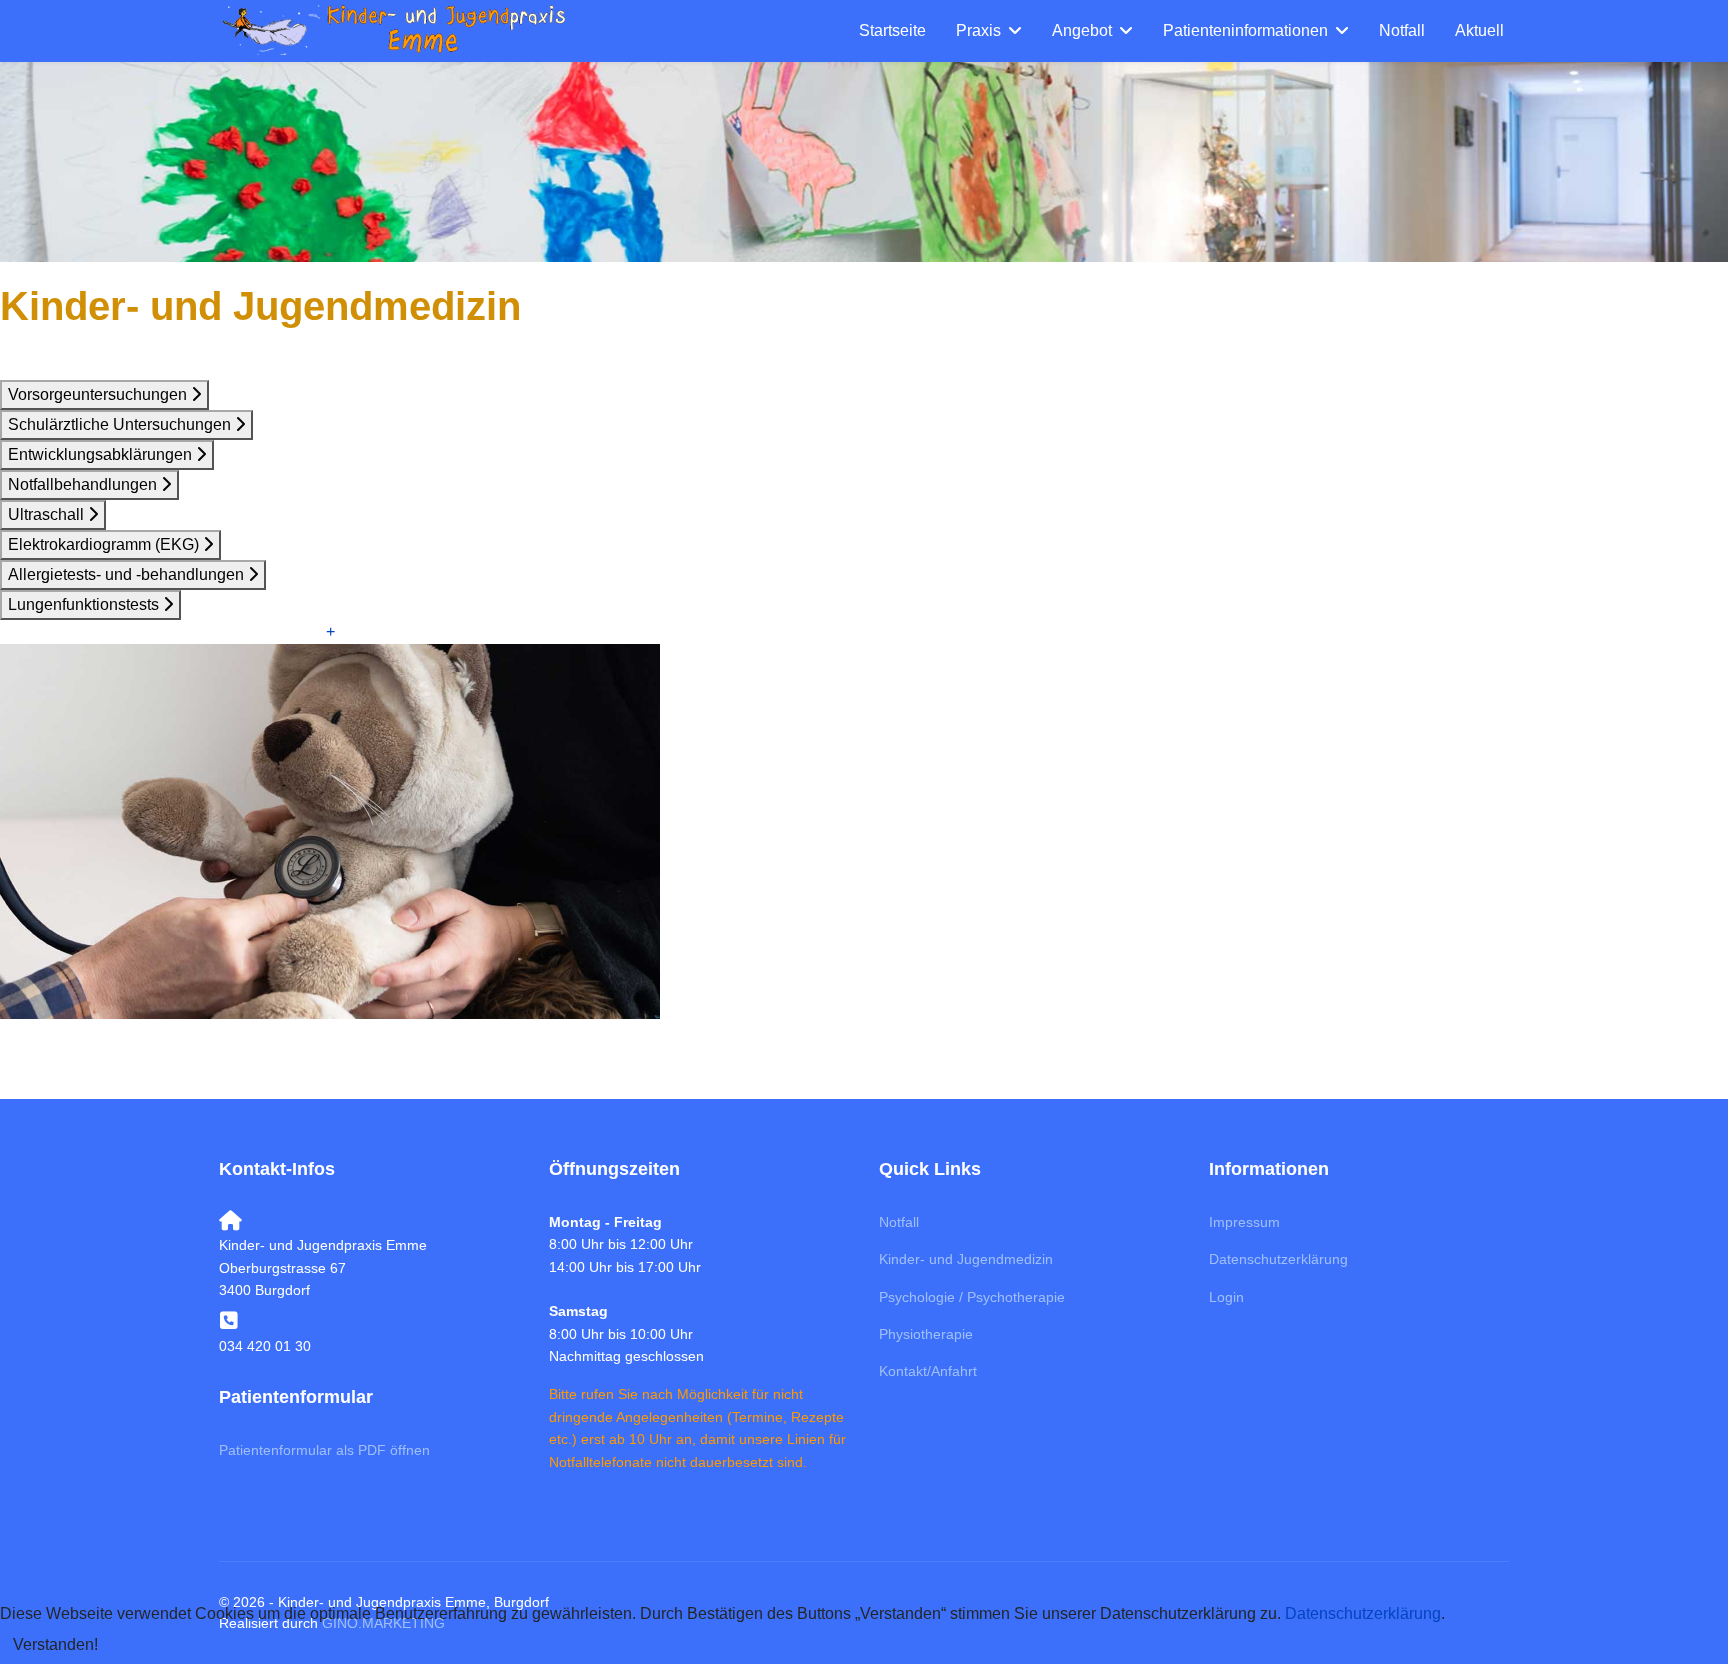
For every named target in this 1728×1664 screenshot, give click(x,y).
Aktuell (1479, 30)
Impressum (1244, 1222)
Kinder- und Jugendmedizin (966, 1259)
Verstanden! (55, 1644)
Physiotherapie (926, 1334)
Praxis (978, 30)
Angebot (1082, 30)
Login (1226, 1297)
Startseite (892, 30)
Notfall (1402, 30)
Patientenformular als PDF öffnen (324, 1450)
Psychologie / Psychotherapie (972, 1297)
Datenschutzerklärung (1278, 1259)
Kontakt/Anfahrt (928, 1371)
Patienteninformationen (1245, 30)
